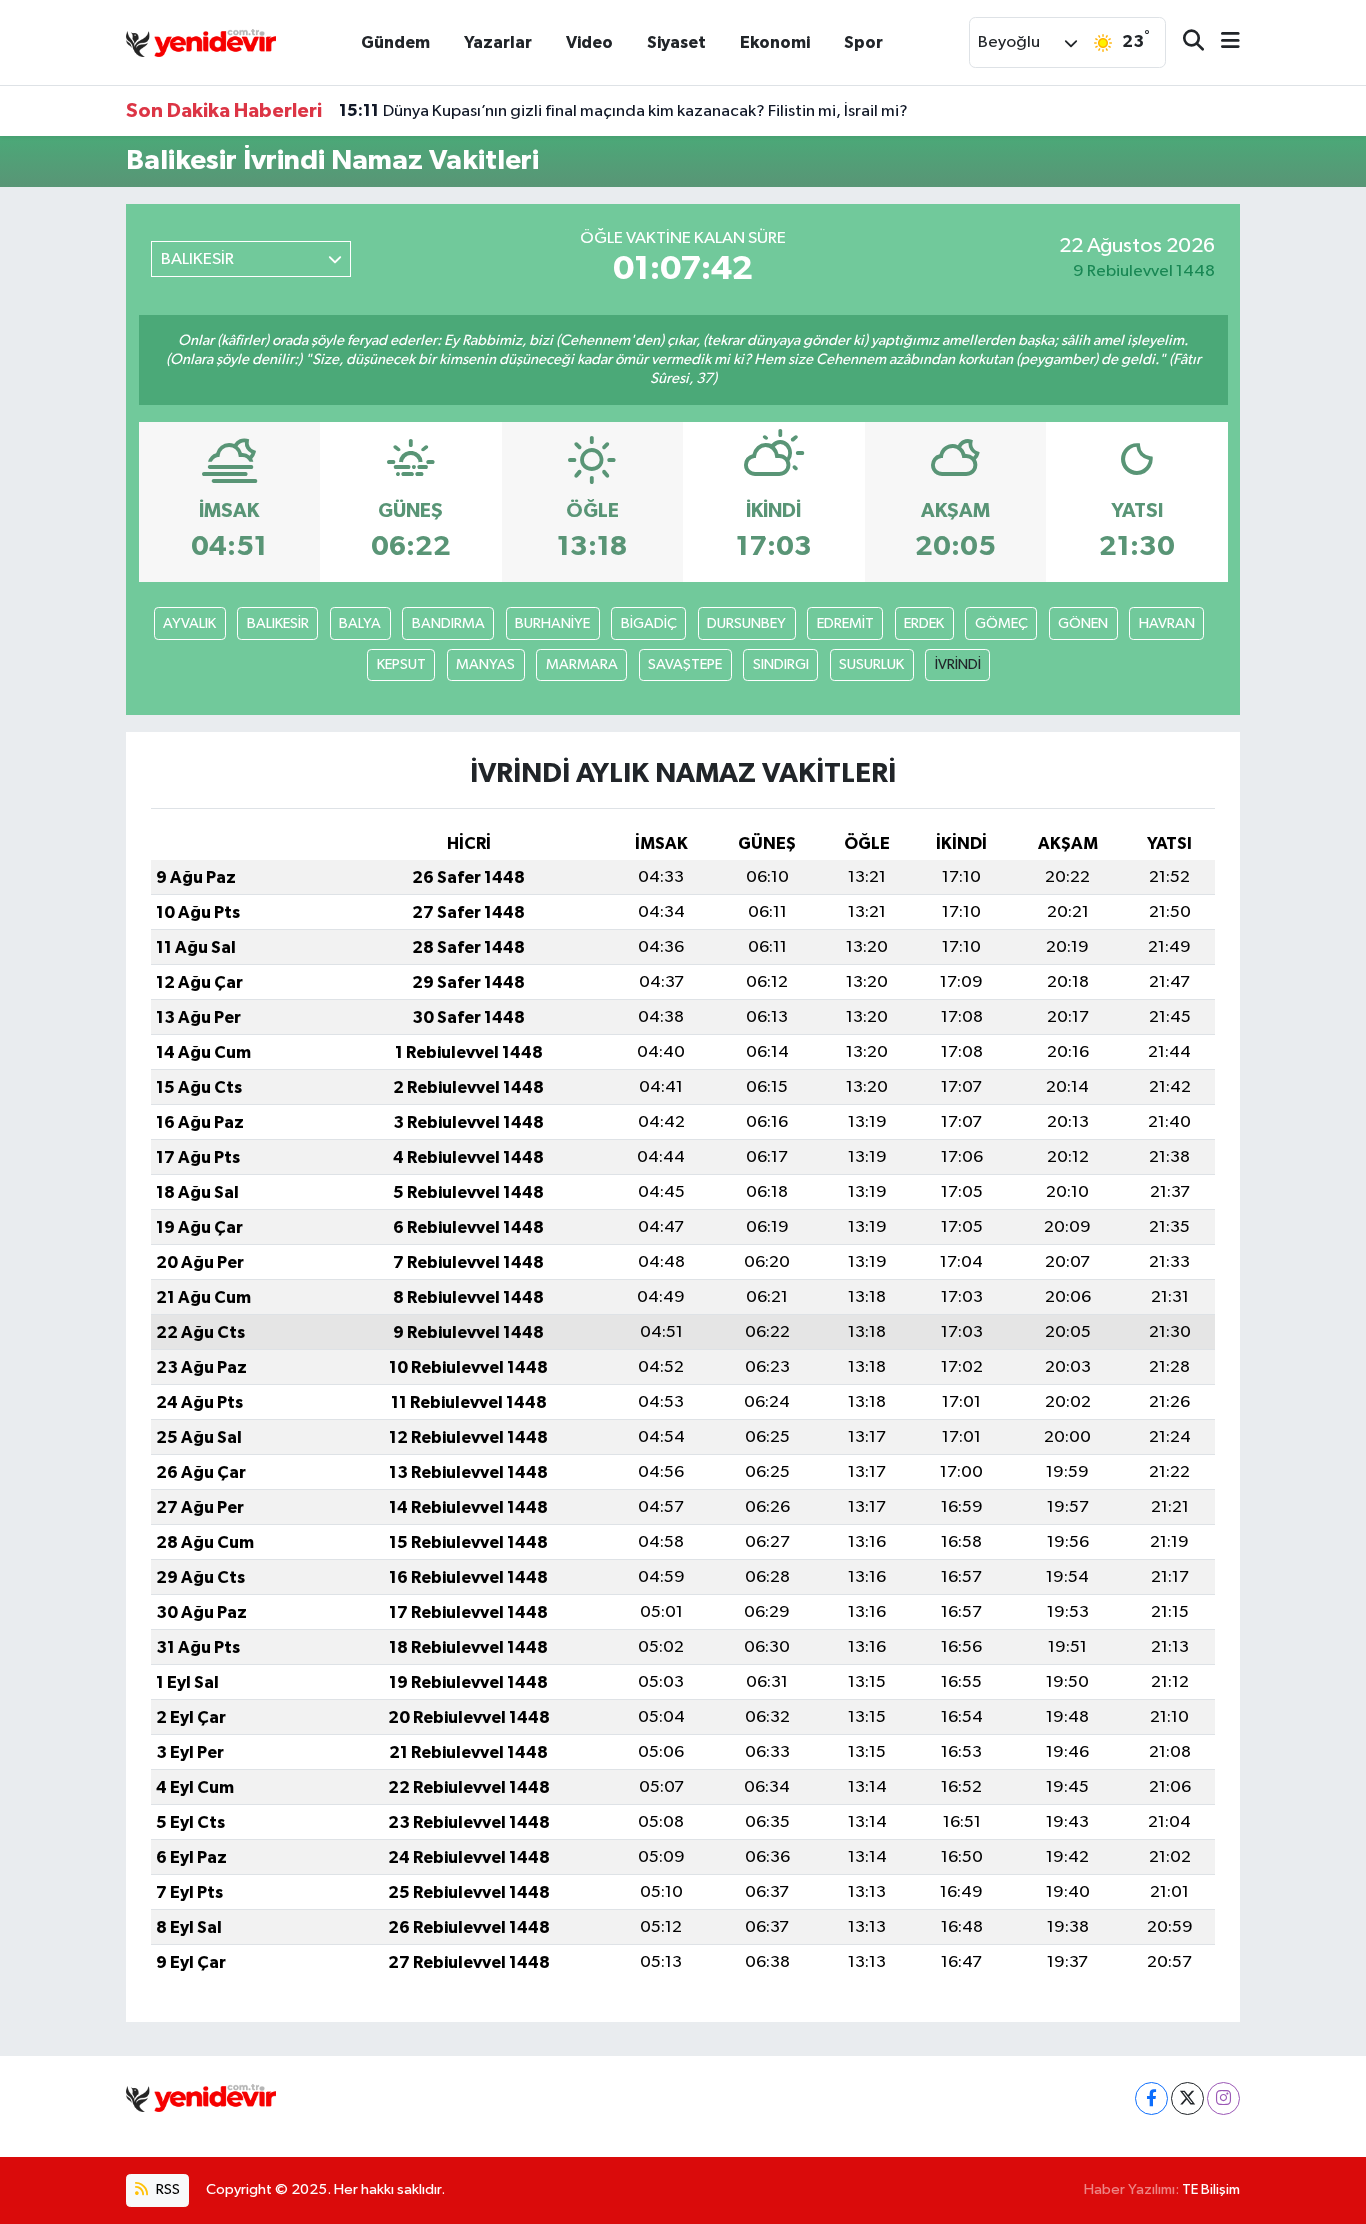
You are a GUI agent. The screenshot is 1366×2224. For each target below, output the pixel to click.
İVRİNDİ (958, 664)
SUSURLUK (871, 664)
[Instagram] (1223, 2098)
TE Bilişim (1211, 2189)
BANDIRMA (448, 623)
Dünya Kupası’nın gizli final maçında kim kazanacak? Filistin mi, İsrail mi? (623, 111)
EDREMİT (845, 623)
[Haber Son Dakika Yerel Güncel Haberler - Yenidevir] (201, 41)
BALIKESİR (278, 623)
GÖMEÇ (1001, 623)
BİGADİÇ (649, 623)
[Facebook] (1151, 2098)
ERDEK (924, 623)
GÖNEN (1083, 623)
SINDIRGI (781, 664)
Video (589, 42)
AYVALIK (189, 623)
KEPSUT (401, 664)
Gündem (395, 42)
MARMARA (582, 664)
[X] (1187, 2098)
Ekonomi (775, 42)
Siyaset (676, 42)
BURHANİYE (552, 623)
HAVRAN (1167, 623)
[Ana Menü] (1222, 42)
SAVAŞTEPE (685, 664)
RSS (166, 2189)
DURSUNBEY (746, 623)
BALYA (360, 623)
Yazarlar (498, 42)
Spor (863, 42)
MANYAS (485, 664)
